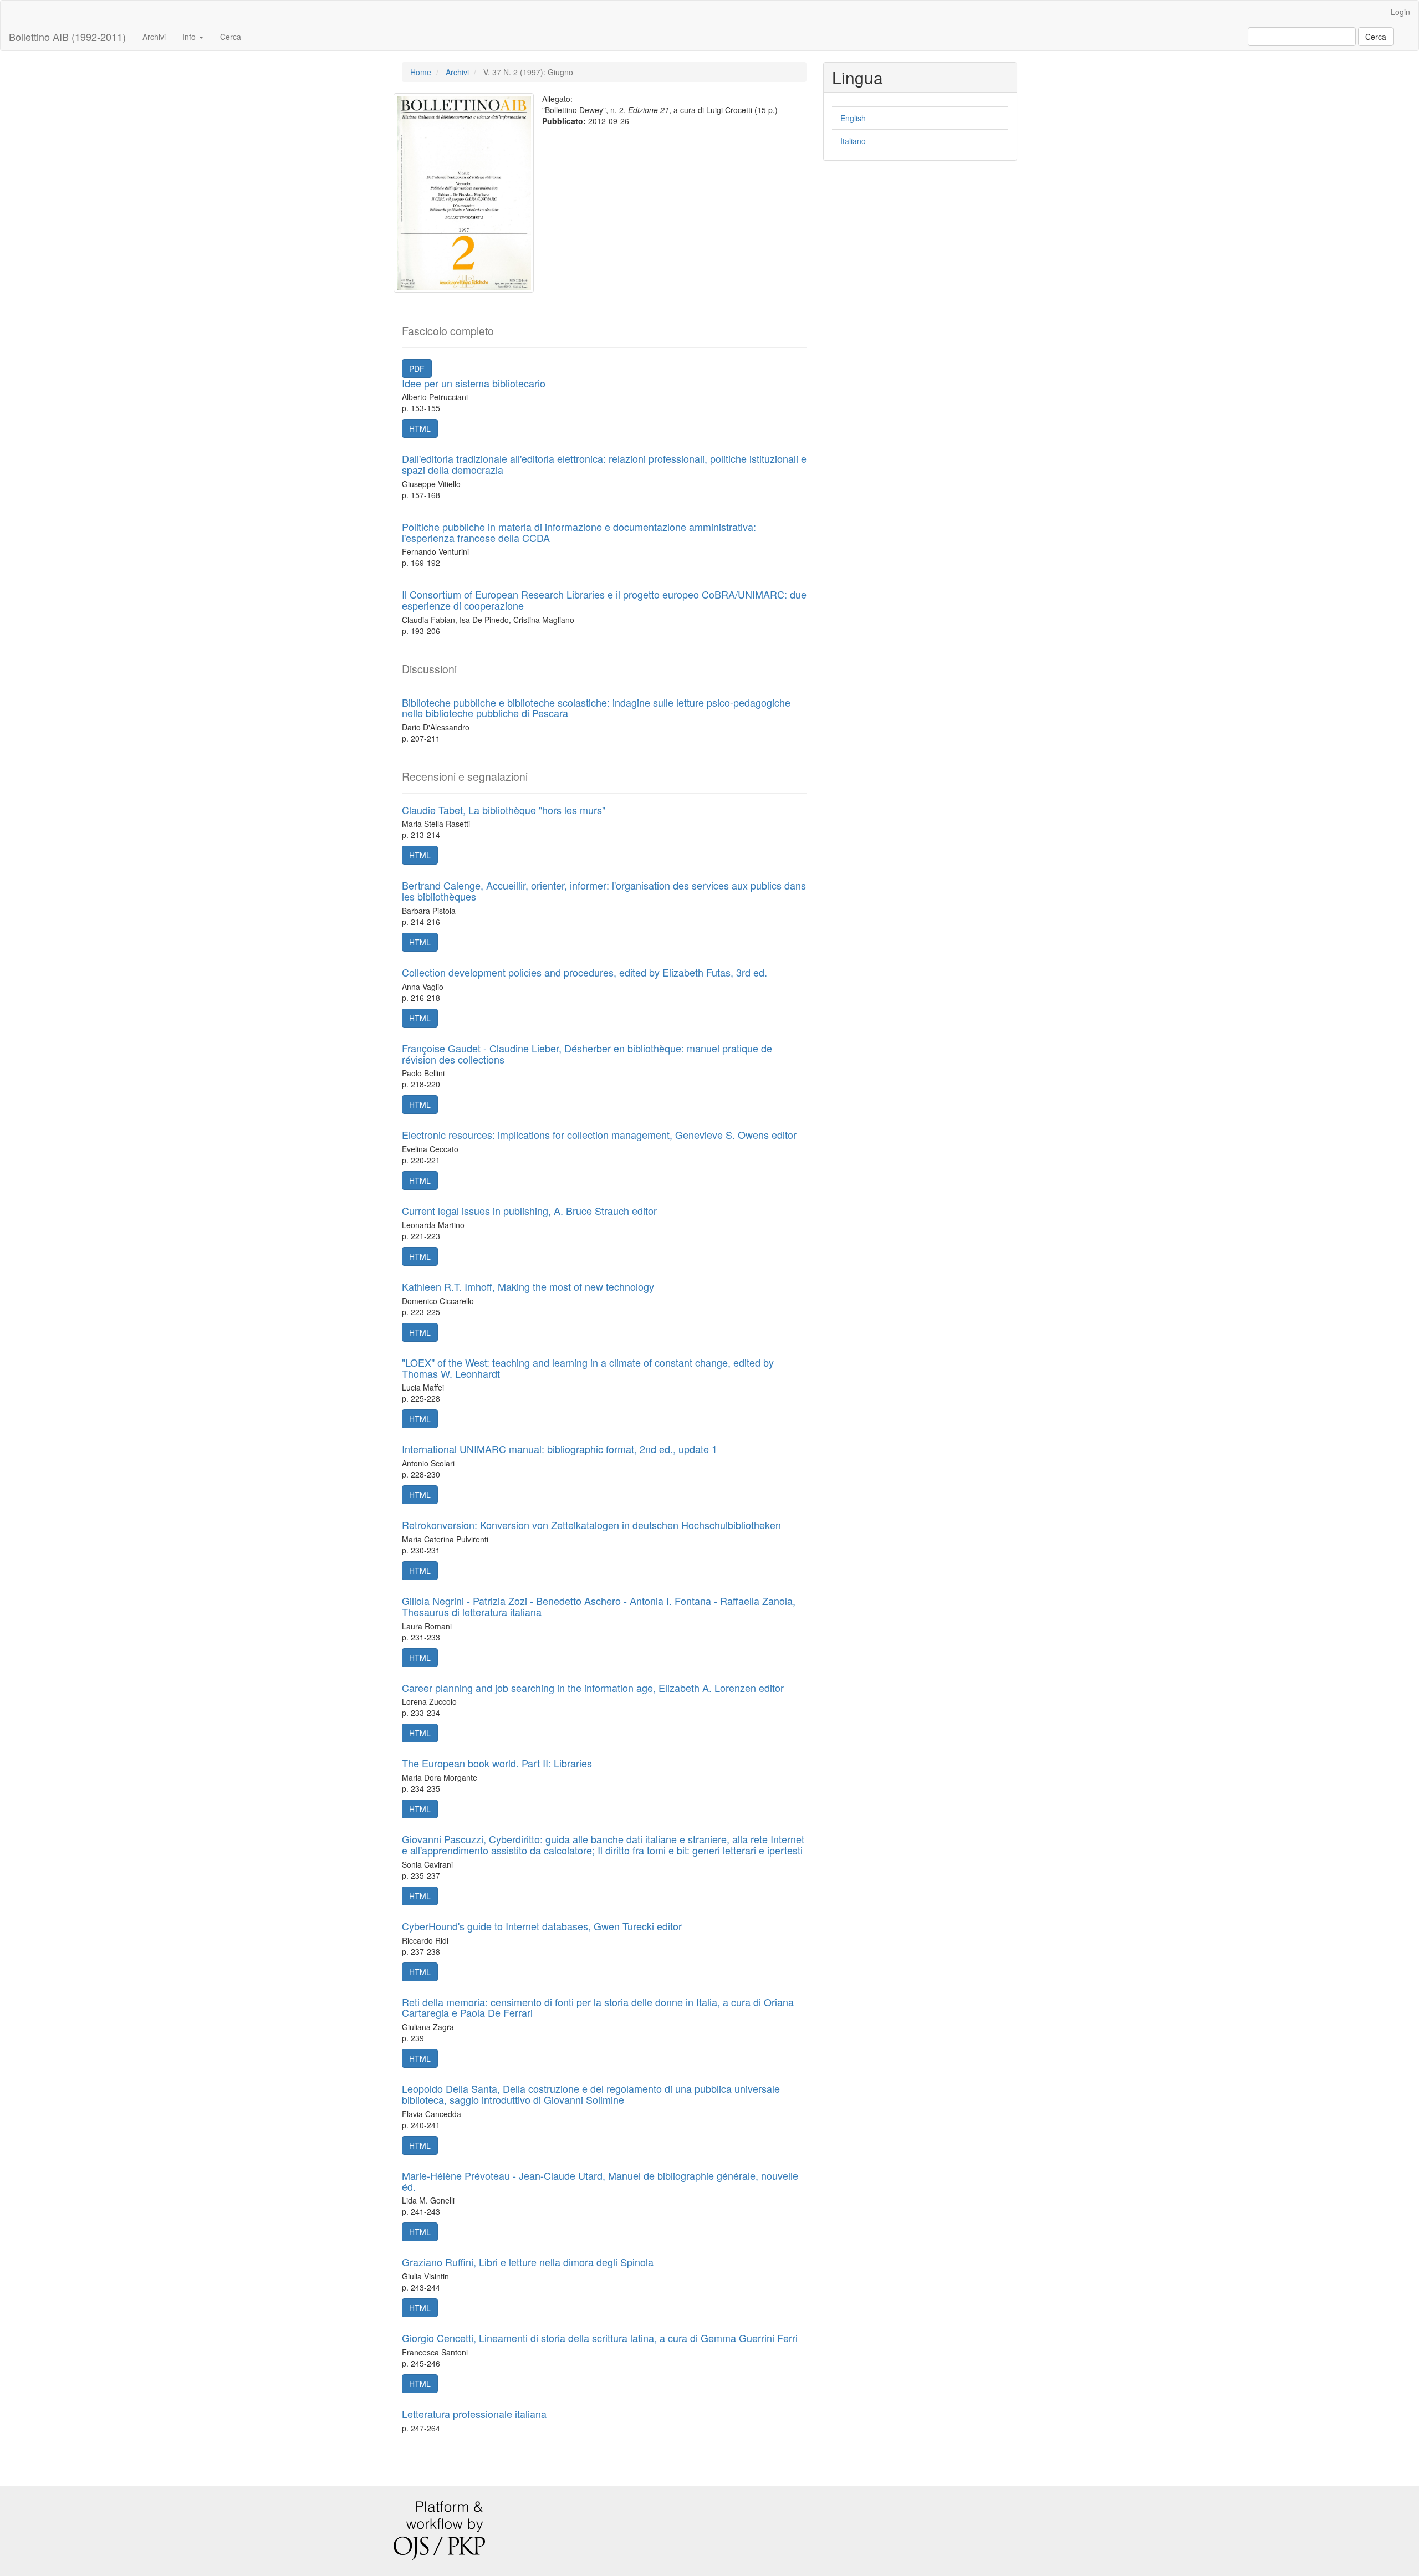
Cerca (231, 37)
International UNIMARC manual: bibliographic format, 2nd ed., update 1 (560, 1449)
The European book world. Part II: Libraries (497, 1763)
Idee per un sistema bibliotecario (474, 383)
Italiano (853, 141)
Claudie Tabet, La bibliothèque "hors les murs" (504, 810)
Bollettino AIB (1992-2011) (67, 37)
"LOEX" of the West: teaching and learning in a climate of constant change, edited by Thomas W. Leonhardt (588, 1368)
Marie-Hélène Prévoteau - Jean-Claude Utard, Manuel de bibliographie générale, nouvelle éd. (600, 2181)
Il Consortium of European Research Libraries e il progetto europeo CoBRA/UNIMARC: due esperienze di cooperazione (604, 600)
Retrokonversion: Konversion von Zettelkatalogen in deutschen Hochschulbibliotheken (591, 1525)
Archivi (154, 37)
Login (1400, 12)
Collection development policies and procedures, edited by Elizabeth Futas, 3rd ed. (585, 972)
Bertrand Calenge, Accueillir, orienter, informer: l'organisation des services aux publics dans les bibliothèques (604, 891)
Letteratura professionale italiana (474, 2414)
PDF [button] (417, 369)
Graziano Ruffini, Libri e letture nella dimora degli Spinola (528, 2262)
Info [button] (190, 37)
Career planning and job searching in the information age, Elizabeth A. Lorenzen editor (593, 1688)
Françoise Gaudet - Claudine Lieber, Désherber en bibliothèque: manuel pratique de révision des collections (587, 1054)
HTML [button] (420, 428)
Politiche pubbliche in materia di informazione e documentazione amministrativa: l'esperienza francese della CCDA (579, 532)
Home (421, 72)
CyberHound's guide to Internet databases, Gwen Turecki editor (542, 1926)
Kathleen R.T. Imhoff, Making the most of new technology (528, 1286)
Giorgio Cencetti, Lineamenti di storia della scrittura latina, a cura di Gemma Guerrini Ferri (600, 2338)
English (853, 118)
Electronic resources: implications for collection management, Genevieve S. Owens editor (599, 1134)
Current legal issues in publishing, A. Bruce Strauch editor (529, 1210)
